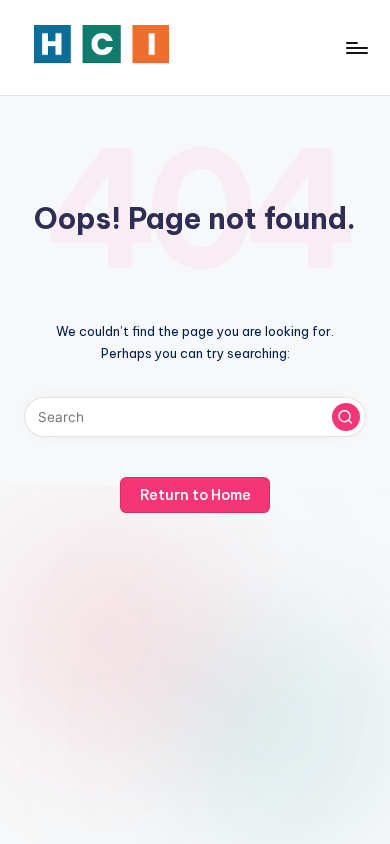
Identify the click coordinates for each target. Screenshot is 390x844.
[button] (346, 417)
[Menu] (356, 47)
